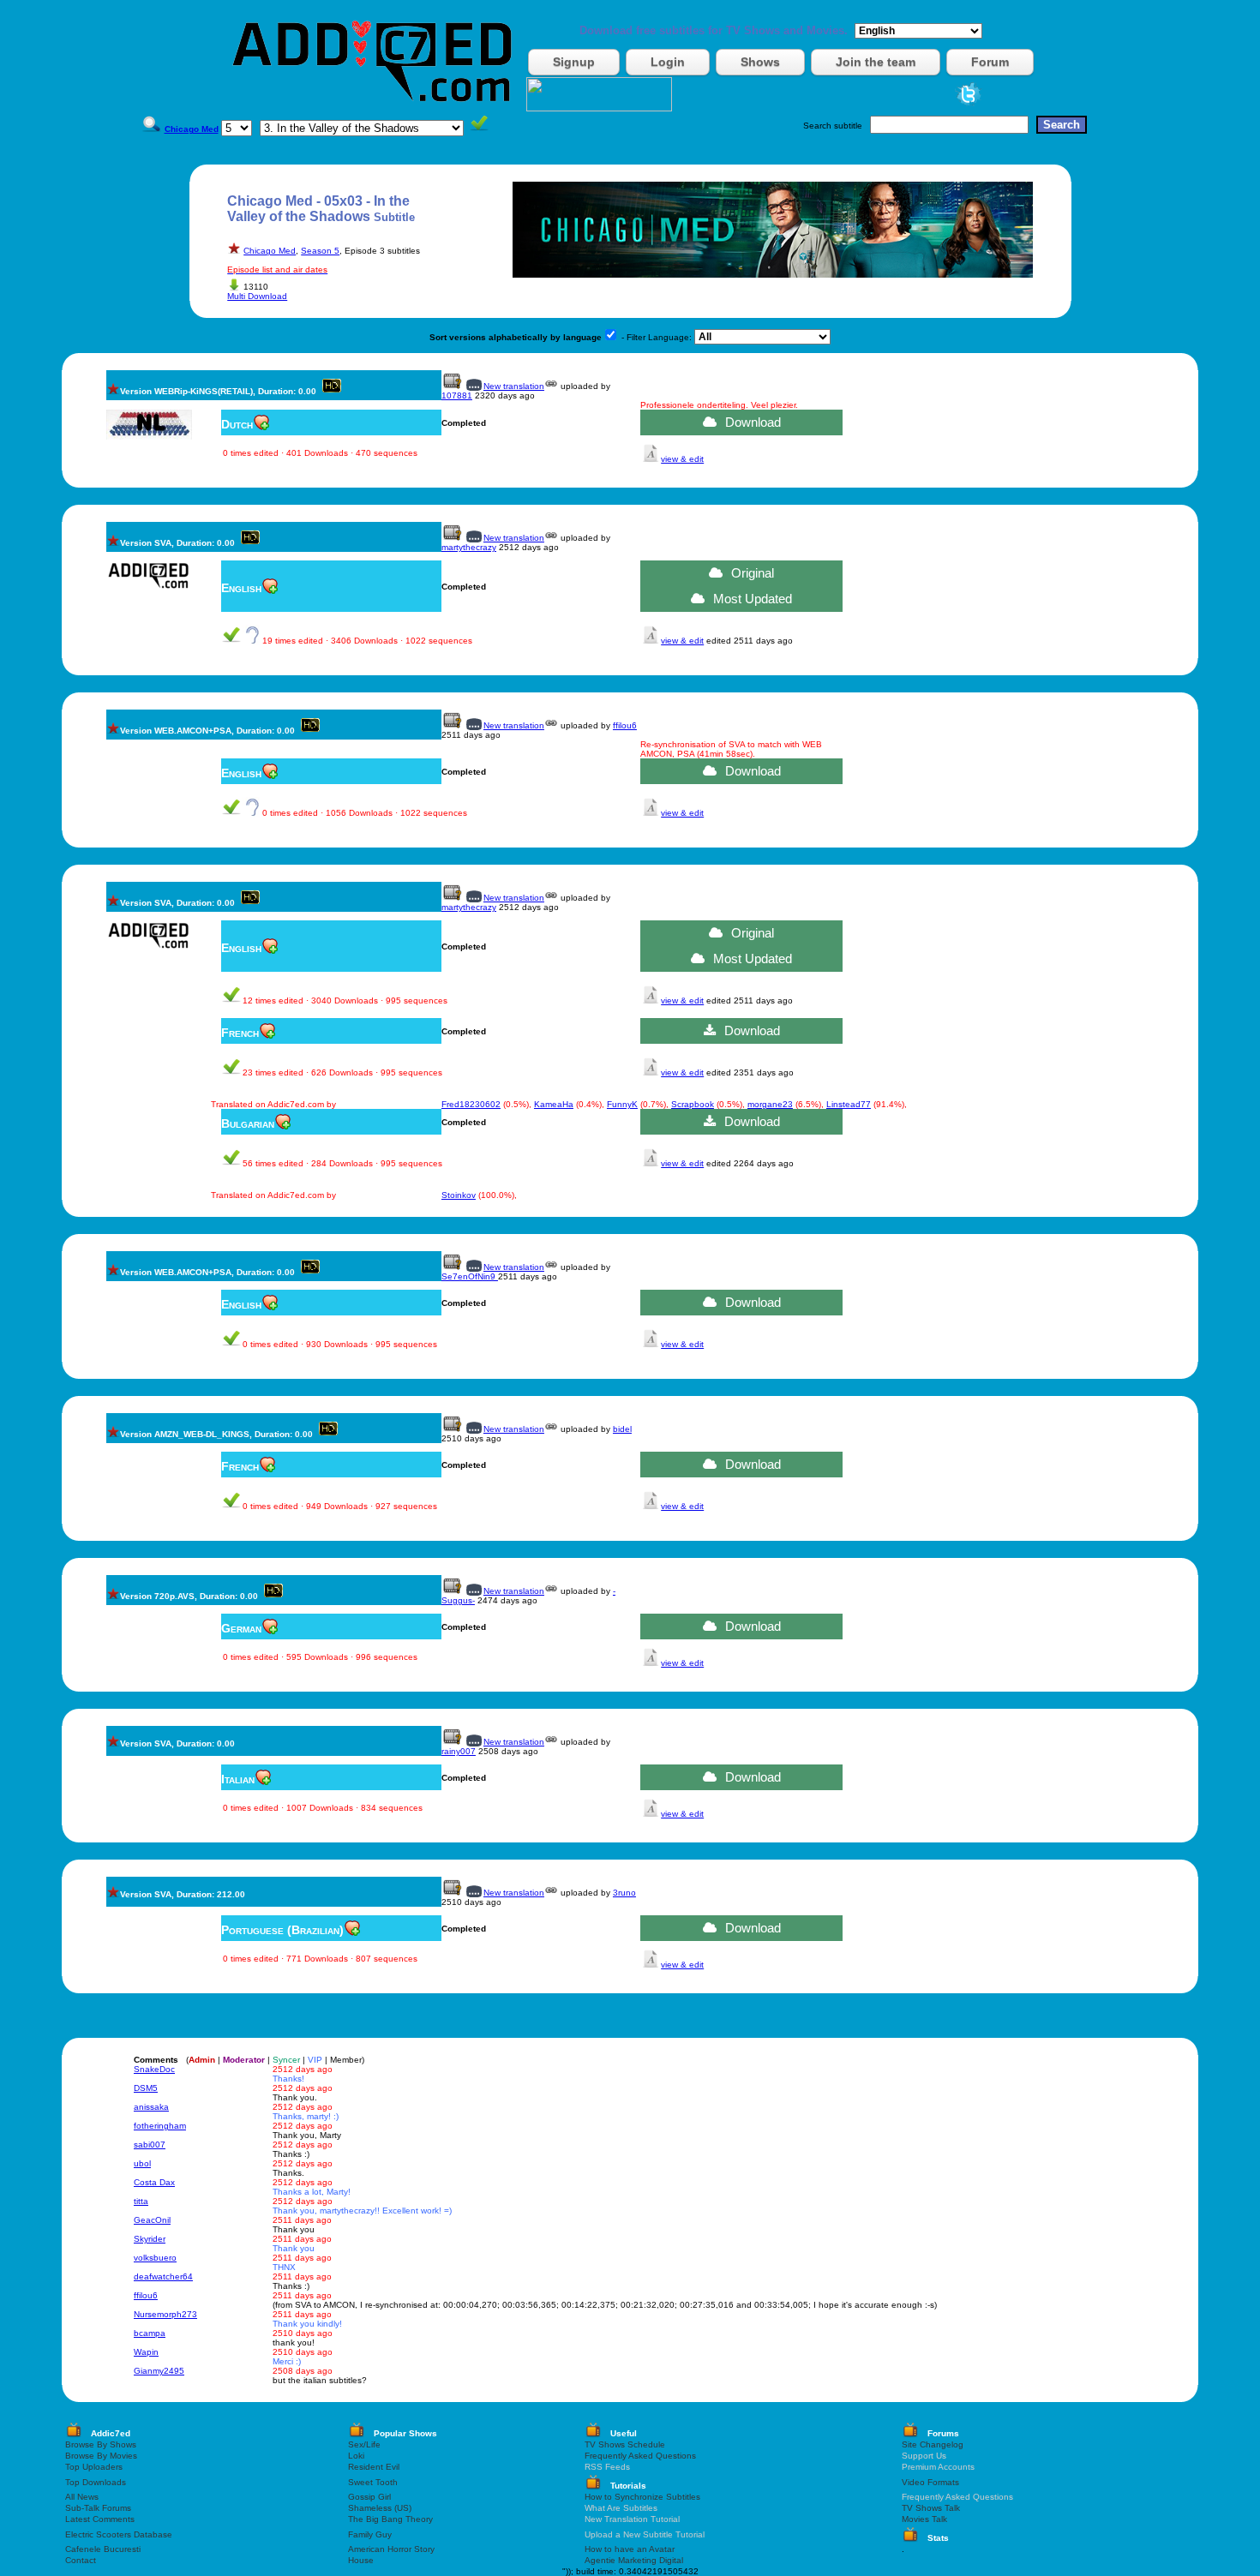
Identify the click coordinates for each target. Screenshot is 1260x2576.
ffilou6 (625, 725)
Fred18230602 (471, 1104)
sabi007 (150, 2145)
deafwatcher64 (163, 2276)
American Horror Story (391, 2549)
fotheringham (160, 2126)
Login (668, 62)
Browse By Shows (101, 2444)
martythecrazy (469, 547)
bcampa (150, 2333)
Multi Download (257, 296)
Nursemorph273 (165, 2314)
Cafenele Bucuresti (103, 2549)
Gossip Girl (369, 2497)
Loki (356, 2456)
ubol (142, 2163)
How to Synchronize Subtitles (642, 2497)
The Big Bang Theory (390, 2519)
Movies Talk (924, 2519)
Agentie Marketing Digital (634, 2560)
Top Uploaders (94, 2467)
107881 (457, 395)
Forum (990, 62)
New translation (514, 386)
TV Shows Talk (931, 2508)
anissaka (151, 2107)
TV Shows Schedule (625, 2444)
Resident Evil (374, 2467)
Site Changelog (933, 2444)
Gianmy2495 (159, 2371)
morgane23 (770, 1104)
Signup (574, 62)
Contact (81, 2560)
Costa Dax (154, 2182)
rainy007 (459, 1751)
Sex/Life (364, 2444)
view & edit (682, 459)
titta (141, 2201)
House (361, 2560)
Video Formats (930, 2482)
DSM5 (146, 2088)
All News (82, 2497)
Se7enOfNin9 (470, 1276)
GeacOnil (152, 2220)
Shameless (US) (380, 2508)
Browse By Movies (101, 2456)
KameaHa (554, 1104)
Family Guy (370, 2534)
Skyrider (150, 2239)
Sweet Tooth (373, 2482)
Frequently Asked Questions (640, 2456)
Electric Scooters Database (119, 2534)
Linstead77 (849, 1104)
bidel (622, 1429)
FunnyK (622, 1104)
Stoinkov (459, 1195)
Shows (760, 62)
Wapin (146, 2352)
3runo (624, 1893)
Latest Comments (100, 2519)
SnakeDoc (154, 2069)
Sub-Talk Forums (98, 2508)
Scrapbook (693, 1104)
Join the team (876, 62)
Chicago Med (270, 251)
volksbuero (155, 2258)
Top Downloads (96, 2482)
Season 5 (320, 251)
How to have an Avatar (630, 2549)
